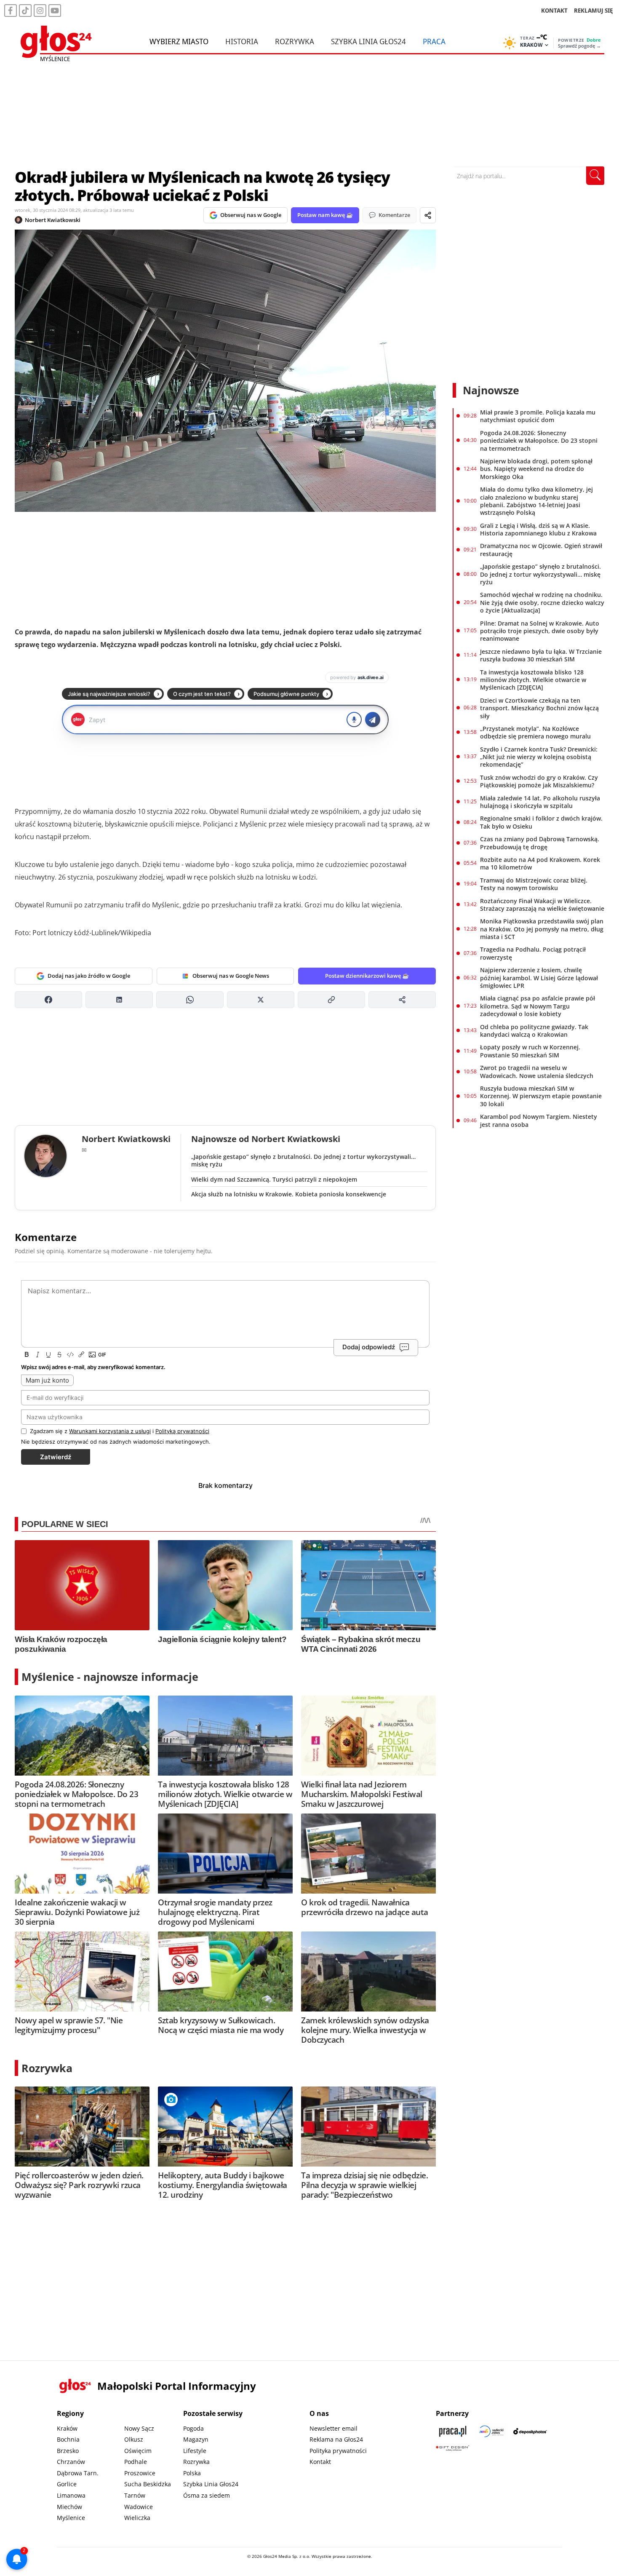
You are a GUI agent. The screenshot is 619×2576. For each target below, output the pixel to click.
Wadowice (139, 2507)
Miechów (69, 2507)
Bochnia (68, 2439)
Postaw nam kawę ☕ (325, 215)
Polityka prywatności (338, 2451)
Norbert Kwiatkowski (53, 220)
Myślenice (71, 2518)
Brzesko (68, 2451)
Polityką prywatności (182, 1431)
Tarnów (135, 2495)
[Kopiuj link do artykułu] (331, 1000)
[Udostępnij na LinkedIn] (119, 1000)
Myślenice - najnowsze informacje (110, 1677)
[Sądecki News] (491, 2431)
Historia (242, 41)
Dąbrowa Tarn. (78, 2473)
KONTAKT (554, 10)
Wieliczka (137, 2518)
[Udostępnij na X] (261, 1000)
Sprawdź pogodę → (579, 46)
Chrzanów (71, 2462)
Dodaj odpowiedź (369, 1347)
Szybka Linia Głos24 (368, 41)
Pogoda (193, 2428)
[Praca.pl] (453, 2431)
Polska (192, 2473)
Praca (434, 41)
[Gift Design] (453, 2448)
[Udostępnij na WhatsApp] (190, 1000)
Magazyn (196, 2439)
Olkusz (134, 2439)
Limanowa (71, 2495)
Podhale (136, 2462)
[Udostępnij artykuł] (428, 215)
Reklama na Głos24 (336, 2439)
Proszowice (140, 2473)
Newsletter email (334, 2428)
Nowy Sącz (139, 2428)
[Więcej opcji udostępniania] (402, 1000)
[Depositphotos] (530, 2431)
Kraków (67, 2428)
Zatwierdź (56, 1457)
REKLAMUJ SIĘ (593, 10)
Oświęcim (138, 2451)
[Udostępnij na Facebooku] (48, 1000)
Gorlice (67, 2484)
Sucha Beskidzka (148, 2484)
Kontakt (320, 2462)
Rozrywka (295, 41)
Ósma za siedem (207, 2495)
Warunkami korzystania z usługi (110, 1431)
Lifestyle (195, 2451)
